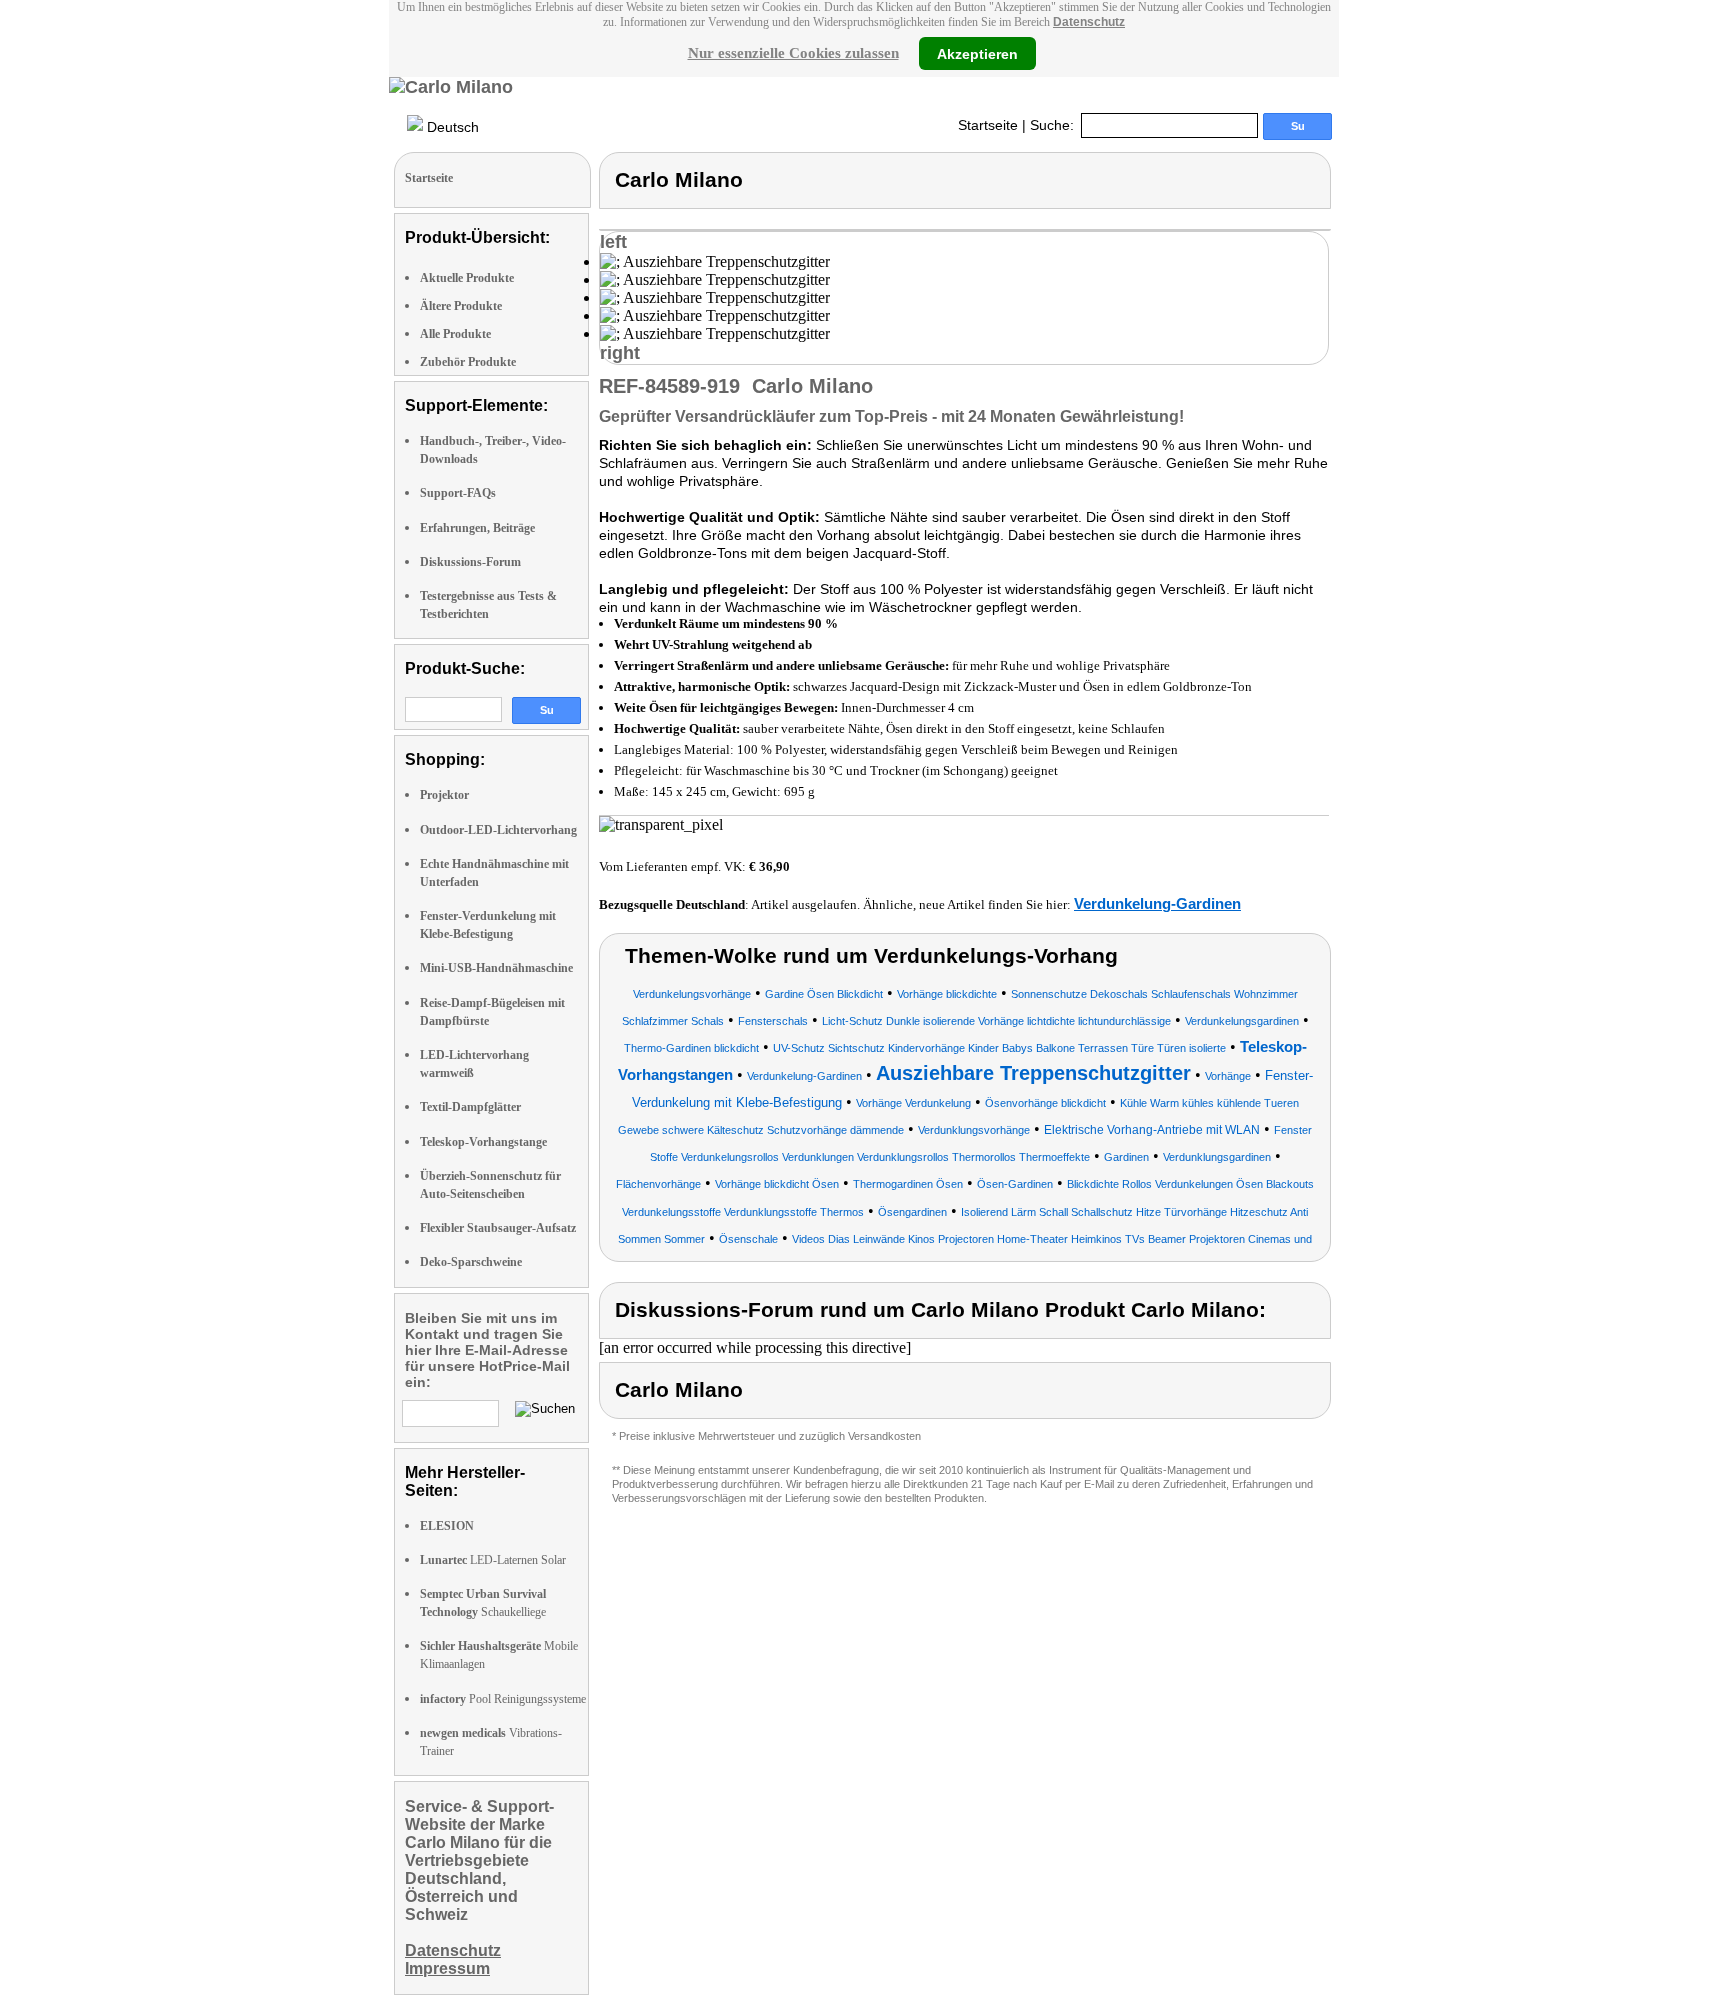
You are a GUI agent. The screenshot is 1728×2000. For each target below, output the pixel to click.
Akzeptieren (977, 53)
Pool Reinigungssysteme (503, 1699)
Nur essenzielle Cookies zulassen (793, 53)
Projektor (444, 795)
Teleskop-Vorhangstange (483, 1142)
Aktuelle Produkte (467, 278)
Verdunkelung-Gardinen (1157, 903)
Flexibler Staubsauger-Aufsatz (498, 1228)
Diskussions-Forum (470, 562)
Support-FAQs (458, 493)
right (620, 353)
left (613, 242)
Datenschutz (1089, 22)
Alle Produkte (455, 334)
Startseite (988, 125)
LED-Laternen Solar (493, 1560)
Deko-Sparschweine (471, 1262)
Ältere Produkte (461, 306)
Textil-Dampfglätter (470, 1107)
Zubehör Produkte (468, 362)
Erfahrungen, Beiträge (477, 528)
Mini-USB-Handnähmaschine (496, 968)
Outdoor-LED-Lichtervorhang (498, 830)
